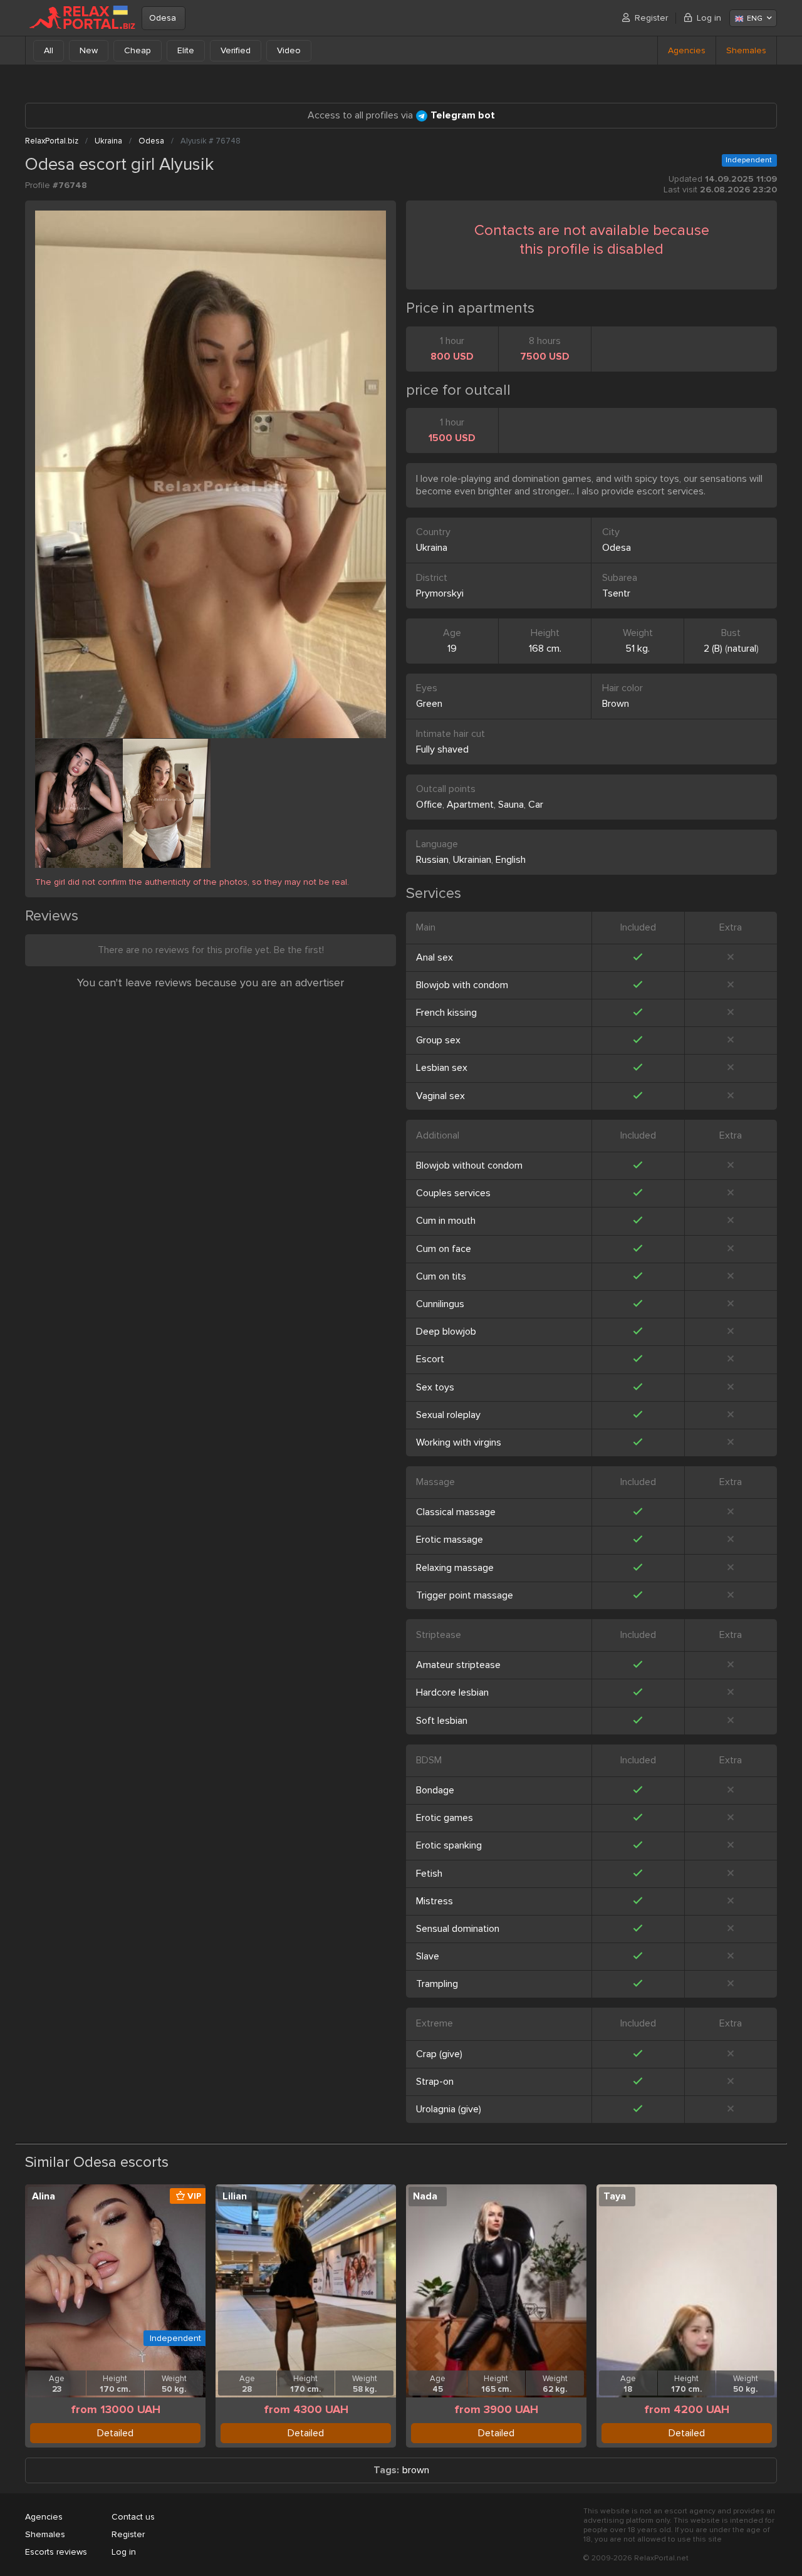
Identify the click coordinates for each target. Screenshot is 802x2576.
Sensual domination (458, 1929)
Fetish (429, 1874)
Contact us (133, 2517)
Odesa (163, 18)
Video (289, 50)
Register (651, 18)
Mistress (435, 1901)
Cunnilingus (440, 1304)
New (89, 50)
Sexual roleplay (448, 1415)
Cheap (138, 50)
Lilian (235, 2196)
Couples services (453, 1193)
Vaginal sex (440, 1096)
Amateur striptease (458, 1665)
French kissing (446, 1013)
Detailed (115, 2433)
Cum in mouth (446, 1221)
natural (742, 649)
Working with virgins (459, 1442)
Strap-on (435, 2082)
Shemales (746, 50)
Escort (430, 1359)
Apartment (470, 805)
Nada (425, 2196)
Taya (615, 2196)
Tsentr (616, 593)
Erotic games (445, 1818)
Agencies (687, 50)
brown (416, 2470)
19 (452, 649)
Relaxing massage (455, 1568)
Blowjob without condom (469, 1165)
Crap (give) (439, 2054)
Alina (44, 2196)
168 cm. (545, 649)
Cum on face (444, 1249)
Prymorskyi (440, 593)
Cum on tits (441, 1276)
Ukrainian (472, 860)
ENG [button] (755, 18)
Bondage (435, 1790)
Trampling (437, 1984)
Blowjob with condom (462, 985)
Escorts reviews (56, 2552)
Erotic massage (450, 1540)
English (511, 860)
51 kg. (638, 649)
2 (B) (713, 649)
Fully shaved (442, 749)
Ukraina (432, 548)
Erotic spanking (449, 1845)
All (49, 50)
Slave (428, 1956)
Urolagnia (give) (449, 2109)
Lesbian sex (442, 1068)
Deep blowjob (446, 1332)
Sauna (511, 805)
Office (429, 805)
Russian (432, 860)
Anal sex (435, 957)
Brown (616, 704)
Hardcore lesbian (452, 1692)
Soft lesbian (442, 1721)
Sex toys (435, 1387)
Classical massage (456, 1512)
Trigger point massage (465, 1595)
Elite (186, 50)
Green (429, 704)
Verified (236, 50)
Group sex (438, 1040)
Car (536, 805)
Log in (709, 18)
